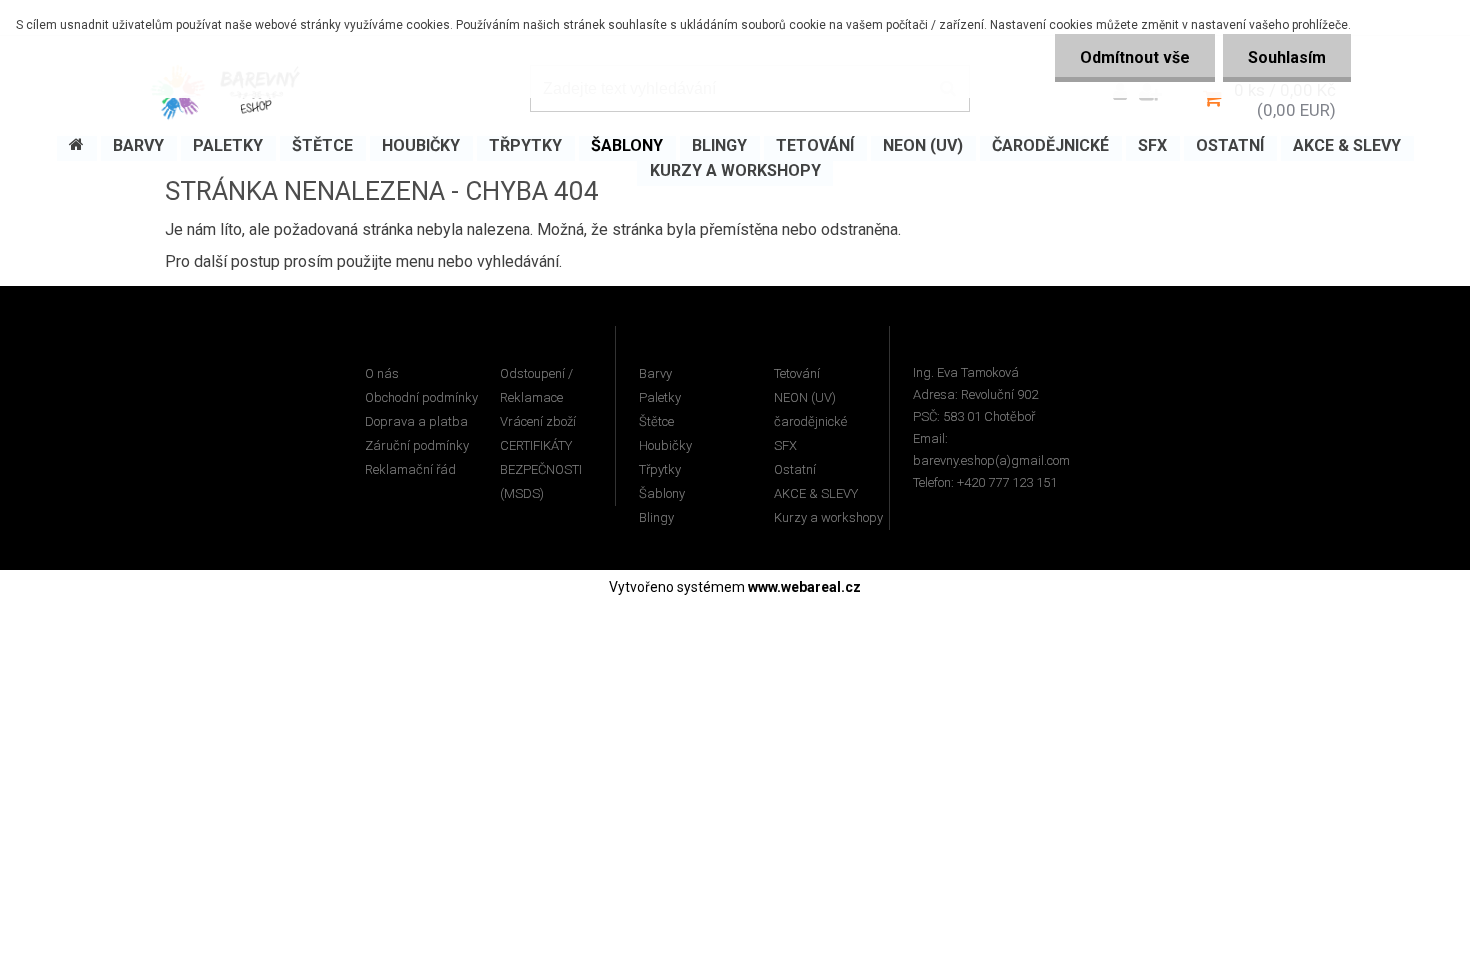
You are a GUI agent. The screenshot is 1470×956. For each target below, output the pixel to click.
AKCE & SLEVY (816, 493)
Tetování (797, 373)
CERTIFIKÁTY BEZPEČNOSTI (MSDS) (541, 469)
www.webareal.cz (804, 587)
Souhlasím (1287, 57)
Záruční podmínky (417, 445)
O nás (382, 373)
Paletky (660, 397)
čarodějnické (810, 421)
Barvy (655, 373)
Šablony (662, 493)
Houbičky (665, 445)
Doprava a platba (416, 421)
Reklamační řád (410, 469)
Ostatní (795, 469)
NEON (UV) (805, 397)
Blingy (656, 517)
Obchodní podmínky (421, 397)
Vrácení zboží (538, 421)
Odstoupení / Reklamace (536, 385)
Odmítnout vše (1135, 57)
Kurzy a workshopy (828, 517)
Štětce (656, 421)
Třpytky (660, 469)
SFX (785, 445)
